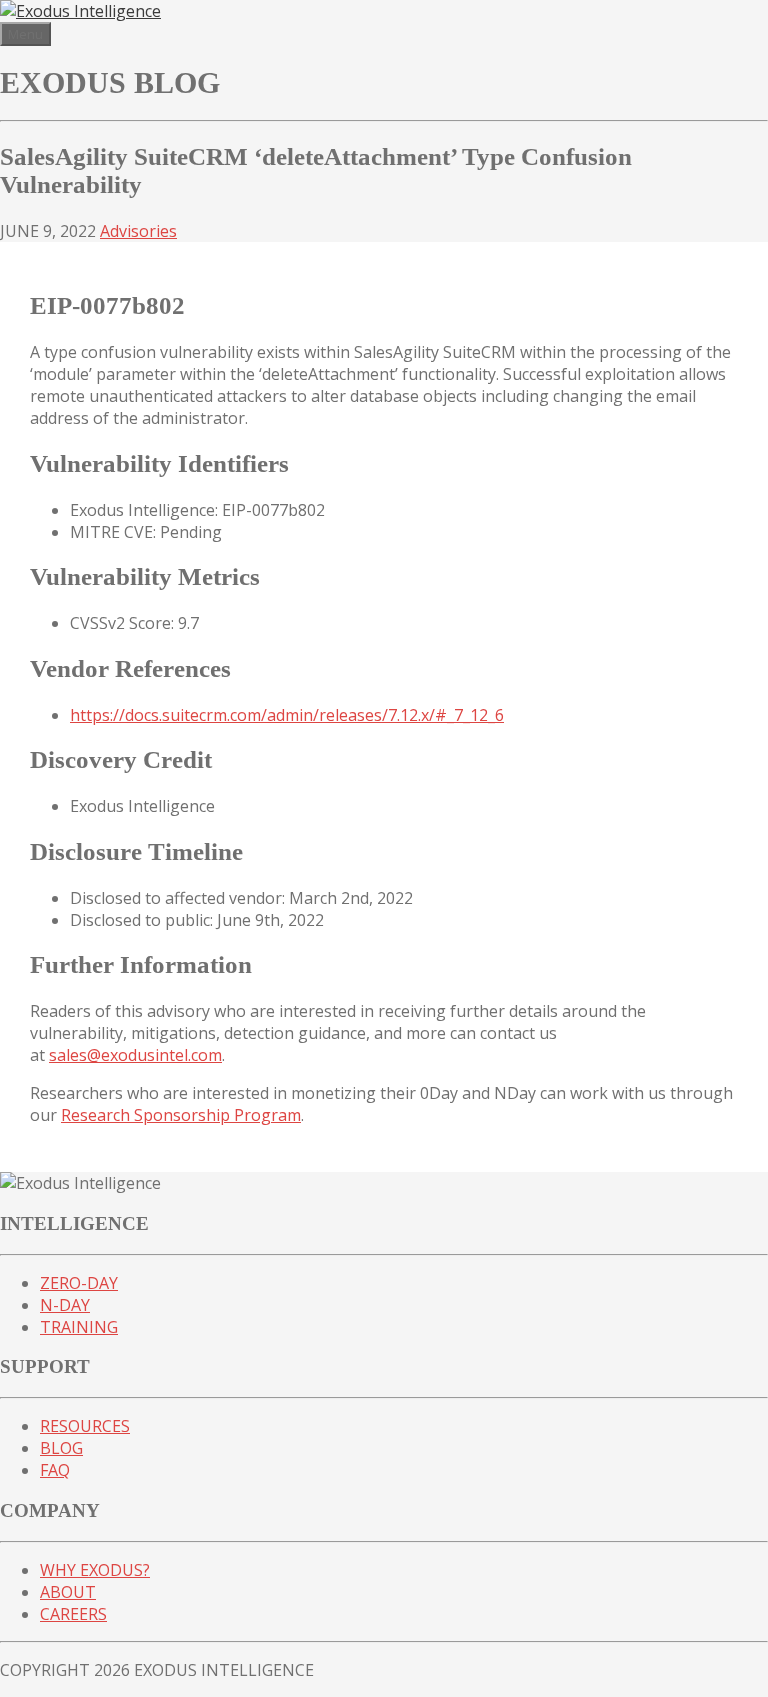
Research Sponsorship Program (181, 1115)
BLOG (61, 1448)
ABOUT (68, 1592)
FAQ (55, 1470)
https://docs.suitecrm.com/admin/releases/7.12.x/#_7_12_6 (287, 715)
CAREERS (73, 1614)
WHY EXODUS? (95, 1570)
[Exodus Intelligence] (80, 11)
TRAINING (79, 1327)
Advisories (138, 231)
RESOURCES (85, 1426)
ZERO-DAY (79, 1283)
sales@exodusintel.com (135, 1055)
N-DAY (65, 1305)
